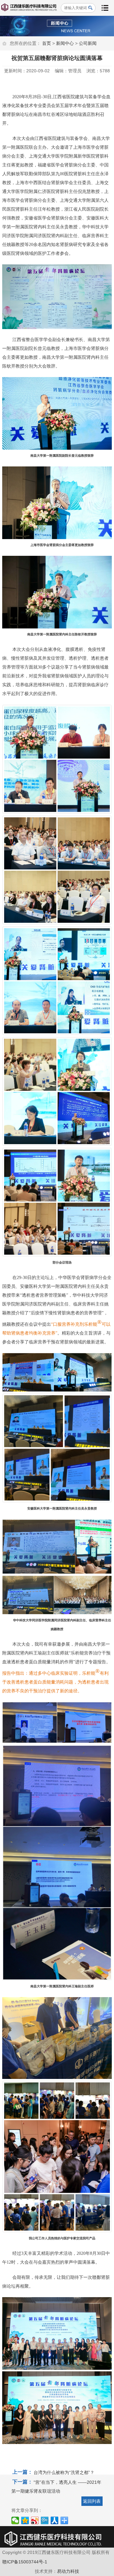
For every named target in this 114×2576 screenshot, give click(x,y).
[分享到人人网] (55, 2520)
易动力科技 (68, 2571)
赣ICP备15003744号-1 (25, 2562)
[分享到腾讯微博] (45, 2520)
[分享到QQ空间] (25, 2520)
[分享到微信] (15, 2520)
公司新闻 (88, 43)
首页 (47, 43)
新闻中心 (65, 43)
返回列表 (92, 2501)
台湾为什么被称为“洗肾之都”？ (64, 2472)
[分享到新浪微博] (35, 2520)
